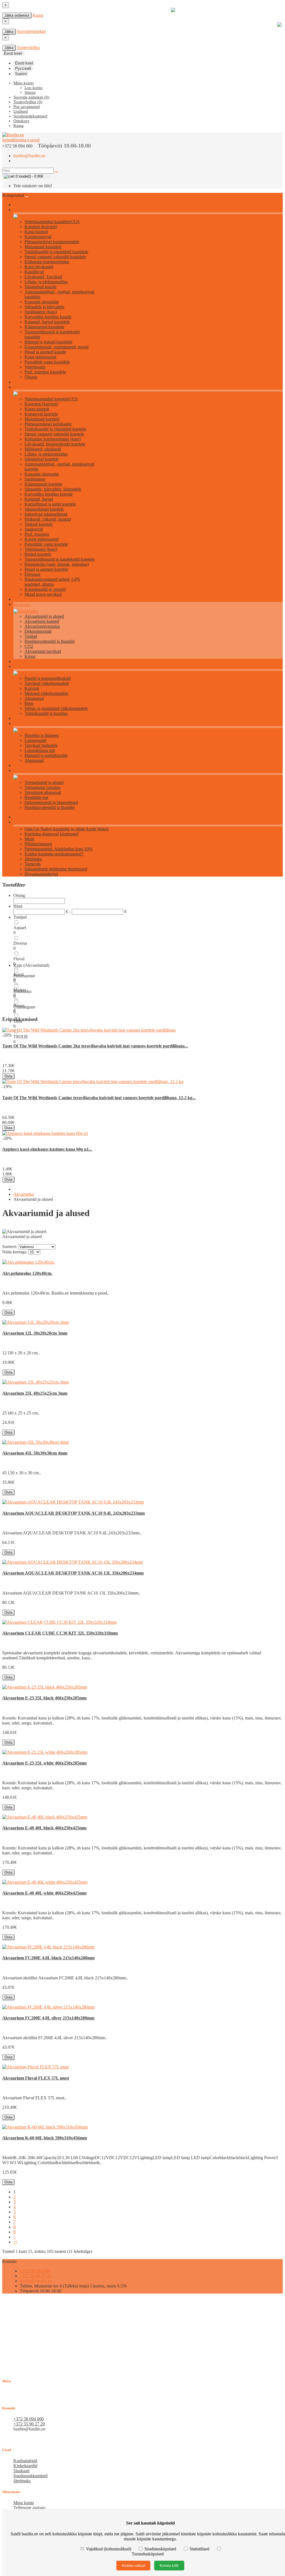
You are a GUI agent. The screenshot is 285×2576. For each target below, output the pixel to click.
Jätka (9, 32)
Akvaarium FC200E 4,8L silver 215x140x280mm (48, 2018)
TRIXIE (21, 1037)
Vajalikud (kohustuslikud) (109, 2549)
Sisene (30, 92)
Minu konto (24, 2503)
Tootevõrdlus (28, 47)
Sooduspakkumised (30, 2476)
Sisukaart (21, 2471)
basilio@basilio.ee (29, 156)
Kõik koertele (24, 387)
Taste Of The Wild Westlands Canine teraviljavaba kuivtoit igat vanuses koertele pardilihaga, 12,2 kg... (99, 1098)
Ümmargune (24, 1007)
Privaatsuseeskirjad (41, 874)
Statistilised (199, 2549)
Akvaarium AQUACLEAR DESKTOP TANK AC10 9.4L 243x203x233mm (73, 1513)
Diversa (20, 943)
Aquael (20, 928)
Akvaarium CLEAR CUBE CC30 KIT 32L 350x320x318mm (60, 1633)
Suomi (21, 74)
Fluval (19, 959)
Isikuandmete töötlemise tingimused (56, 869)
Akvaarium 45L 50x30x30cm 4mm (35, 1453)
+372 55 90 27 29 (35, 2276)
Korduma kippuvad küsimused (51, 834)
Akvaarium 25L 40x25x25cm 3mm (35, 1393)
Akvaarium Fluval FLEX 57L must (36, 2078)
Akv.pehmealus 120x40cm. (27, 1273)
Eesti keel (24, 63)
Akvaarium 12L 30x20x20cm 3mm (35, 1333)
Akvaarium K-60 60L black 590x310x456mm (45, 2138)
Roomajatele (23, 771)
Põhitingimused (38, 844)
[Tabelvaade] (8, 1243)
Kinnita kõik (169, 2566)
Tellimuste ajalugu (29, 2508)
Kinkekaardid (25, 2466)
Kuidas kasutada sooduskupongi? (54, 854)
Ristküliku (22, 991)
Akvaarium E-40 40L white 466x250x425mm (44, 1893)
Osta (8, 1076)
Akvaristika (22, 605)
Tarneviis (33, 864)
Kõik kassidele (24, 210)
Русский (23, 68)
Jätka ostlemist (17, 15)
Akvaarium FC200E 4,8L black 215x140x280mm (48, 1958)
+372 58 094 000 (35, 2271)
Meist (29, 839)
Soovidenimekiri (31, 31)
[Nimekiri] (4, 1243)
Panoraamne (24, 976)
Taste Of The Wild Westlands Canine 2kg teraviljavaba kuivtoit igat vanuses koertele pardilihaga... (95, 1046)
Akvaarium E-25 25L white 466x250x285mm (44, 1763)
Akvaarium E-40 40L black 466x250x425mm (44, 1828)
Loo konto (34, 88)
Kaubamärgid (25, 2461)
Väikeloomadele (26, 667)
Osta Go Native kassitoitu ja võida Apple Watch (67, 829)
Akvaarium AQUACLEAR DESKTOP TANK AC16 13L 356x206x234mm (73, 1573)
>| (15, 2242)
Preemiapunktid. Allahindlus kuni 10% (58, 849)
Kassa (38, 15)
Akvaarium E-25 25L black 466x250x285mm (44, 1698)
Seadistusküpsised (160, 2549)
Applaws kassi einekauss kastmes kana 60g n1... (47, 1149)
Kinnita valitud (133, 2566)
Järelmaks (33, 859)
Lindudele (21, 724)
